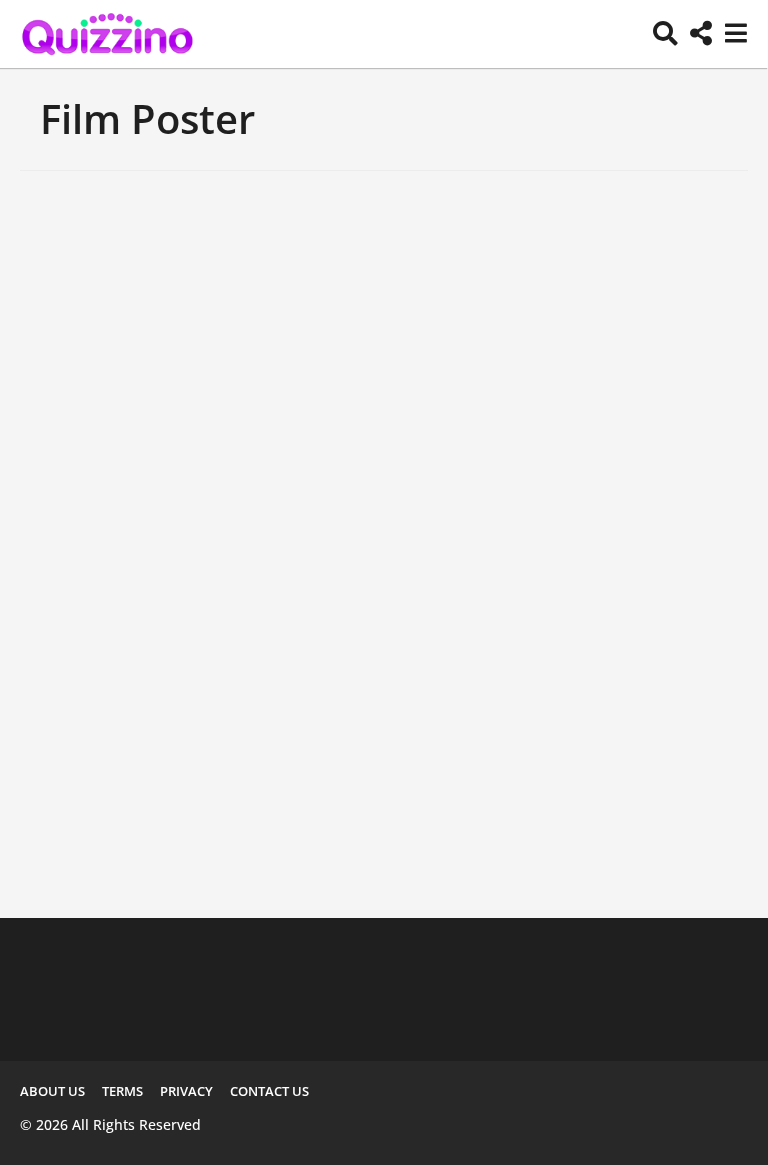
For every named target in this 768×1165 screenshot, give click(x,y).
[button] (665, 34)
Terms (122, 1091)
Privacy (186, 1091)
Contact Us (269, 1091)
